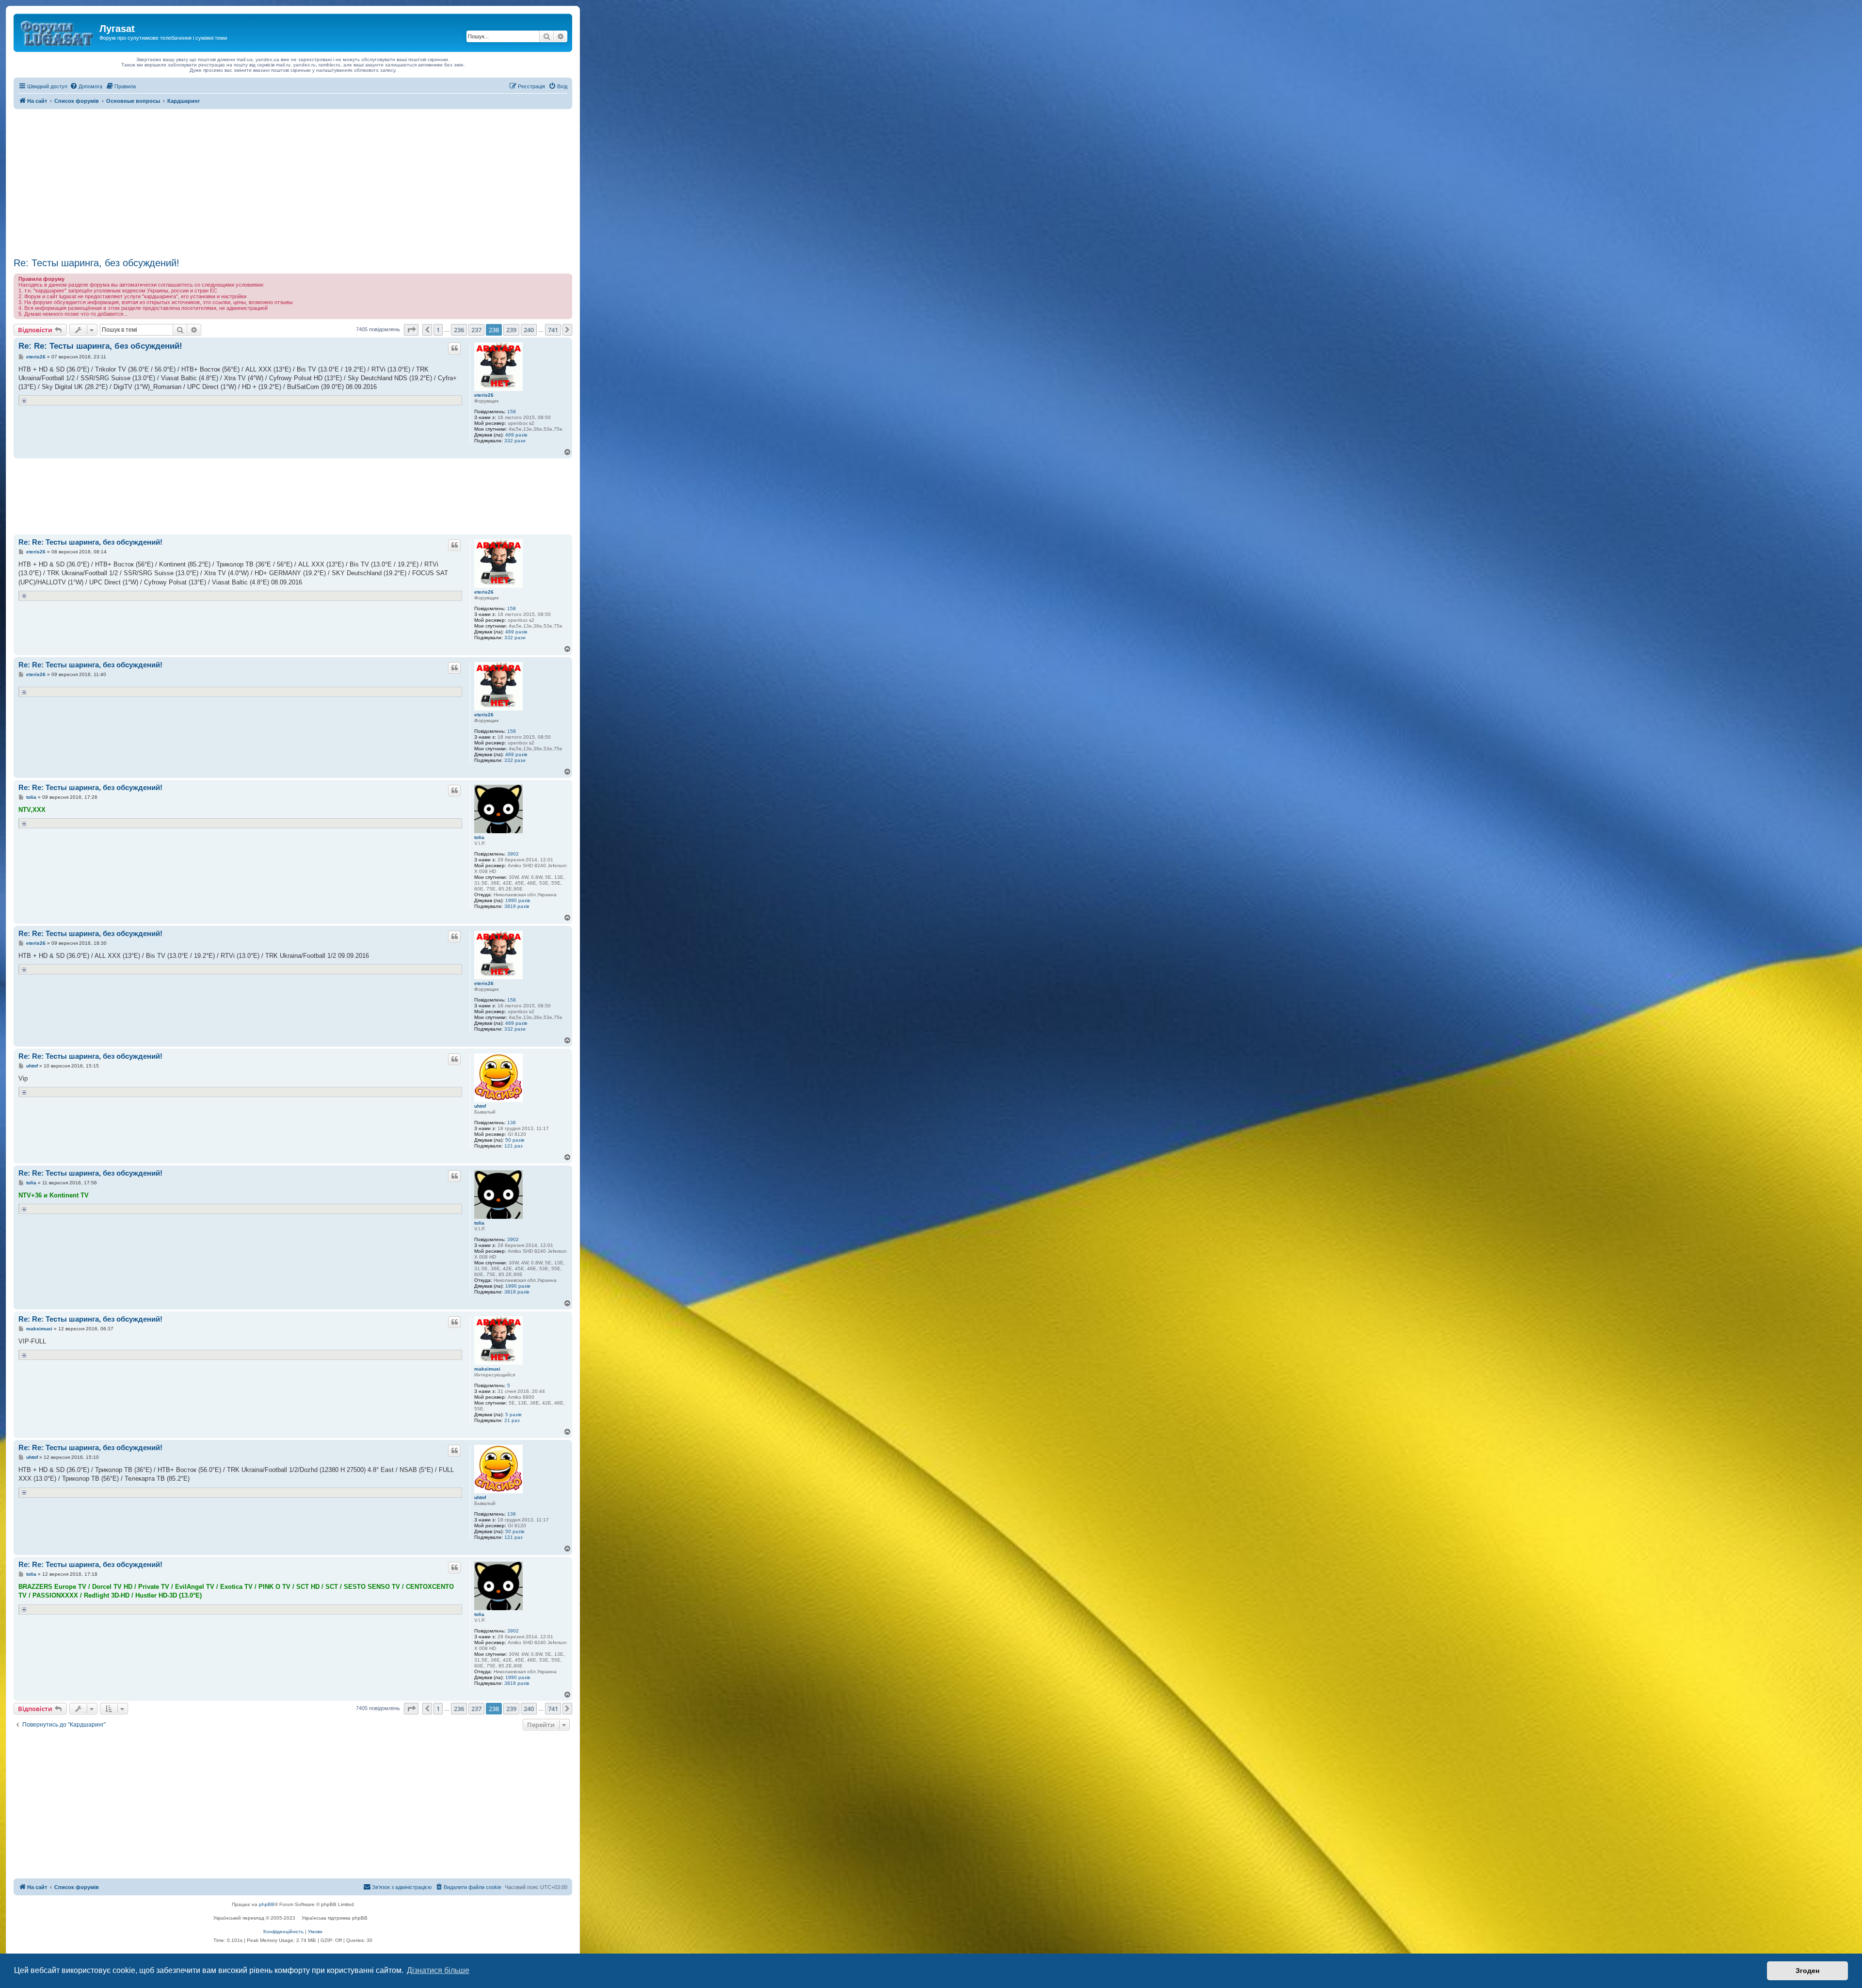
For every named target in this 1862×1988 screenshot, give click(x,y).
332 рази (515, 441)
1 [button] (438, 330)
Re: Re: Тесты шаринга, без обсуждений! (100, 346)
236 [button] (459, 330)
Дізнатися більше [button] (438, 1970)
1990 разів (518, 900)
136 (512, 1123)
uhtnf (480, 1106)
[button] (411, 330)
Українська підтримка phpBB (335, 1918)
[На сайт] (58, 32)
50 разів (515, 1140)
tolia (479, 837)
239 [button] (511, 330)
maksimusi (487, 1369)
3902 (513, 854)
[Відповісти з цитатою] (454, 348)
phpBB (267, 1904)
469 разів (516, 435)
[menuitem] (86, 86)
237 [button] (476, 330)
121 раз (514, 1146)
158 (512, 412)
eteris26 (484, 395)
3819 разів (517, 906)
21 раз (512, 1420)
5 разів (513, 1414)
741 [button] (553, 330)
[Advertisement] (293, 182)
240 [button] (529, 330)
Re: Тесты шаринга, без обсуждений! (96, 263)
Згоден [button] (1807, 1971)
